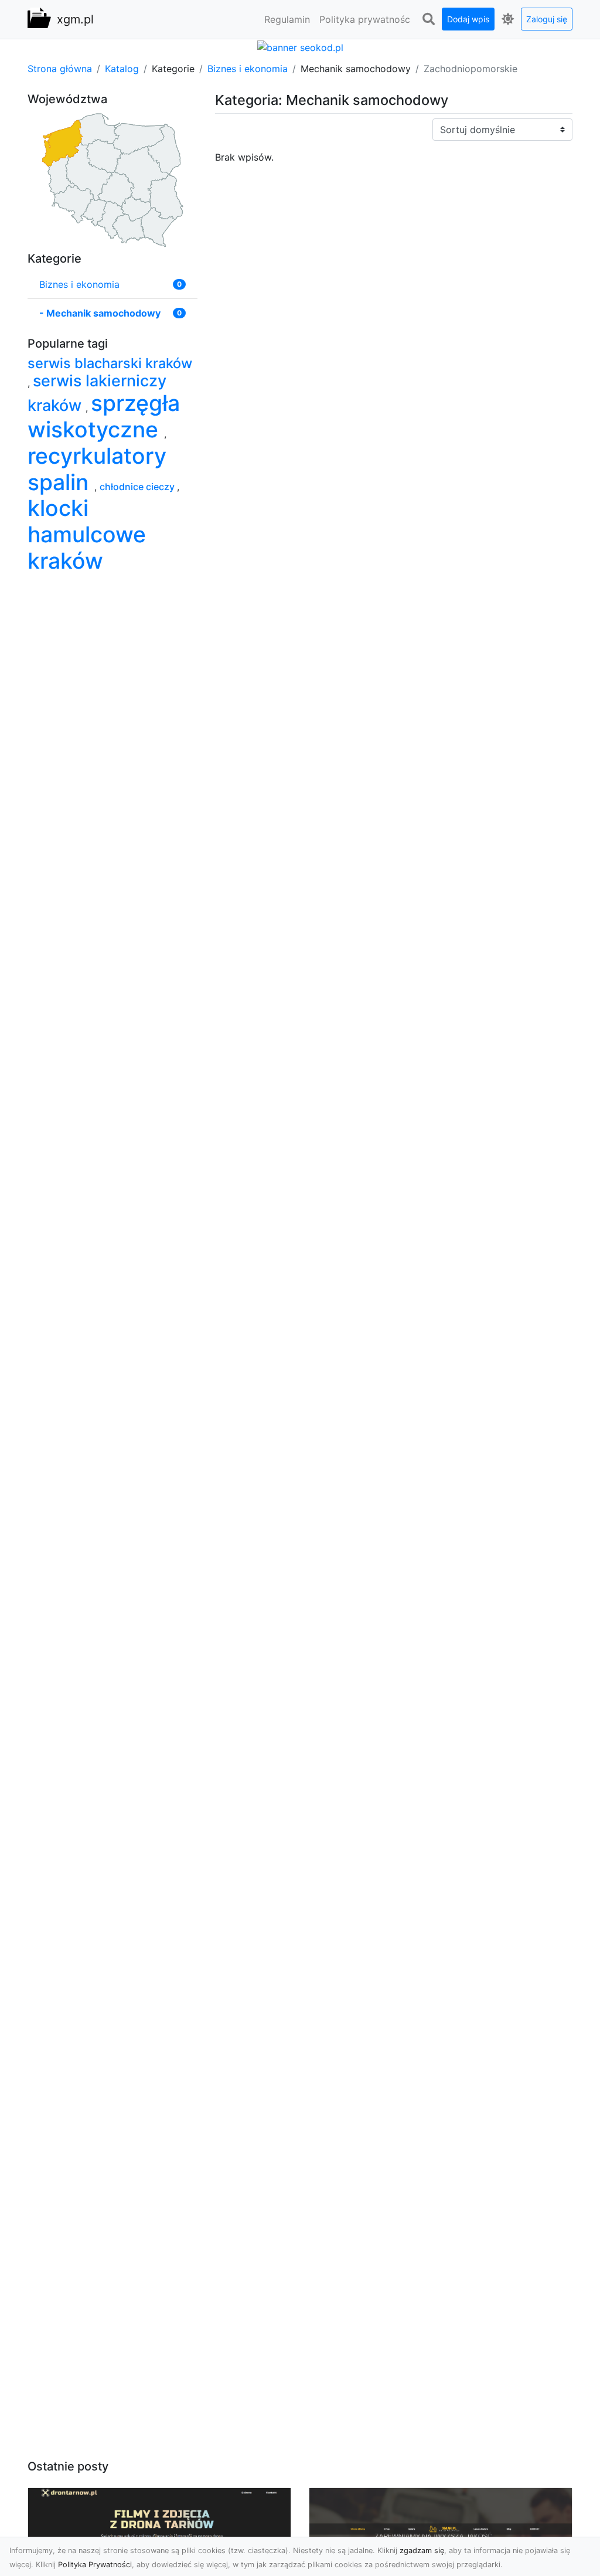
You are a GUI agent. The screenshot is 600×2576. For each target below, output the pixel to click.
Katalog (122, 69)
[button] (428, 19)
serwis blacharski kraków (110, 363)
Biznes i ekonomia (248, 69)
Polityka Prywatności (95, 2565)
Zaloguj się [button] (547, 19)
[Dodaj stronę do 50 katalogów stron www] (300, 46)
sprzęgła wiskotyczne (104, 416)
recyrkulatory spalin (97, 469)
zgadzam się (422, 2550)
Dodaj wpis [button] (468, 19)
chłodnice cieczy (138, 487)
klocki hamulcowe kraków (87, 534)
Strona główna (60, 69)
